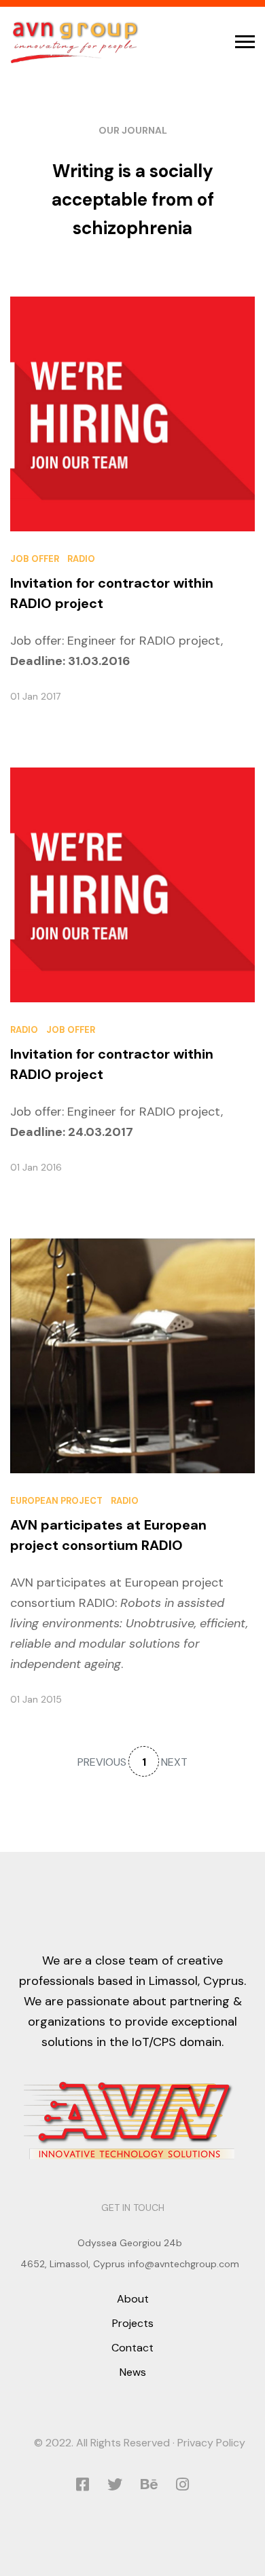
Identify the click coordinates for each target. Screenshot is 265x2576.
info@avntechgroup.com (183, 2264)
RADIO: (98, 1603)
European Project (56, 1501)
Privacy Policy (211, 2443)
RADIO (81, 559)
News (133, 2372)
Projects (133, 2323)
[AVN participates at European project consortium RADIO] (132, 1355)
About (133, 2299)
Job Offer (35, 559)
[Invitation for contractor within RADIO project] (132, 413)
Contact (132, 2348)
